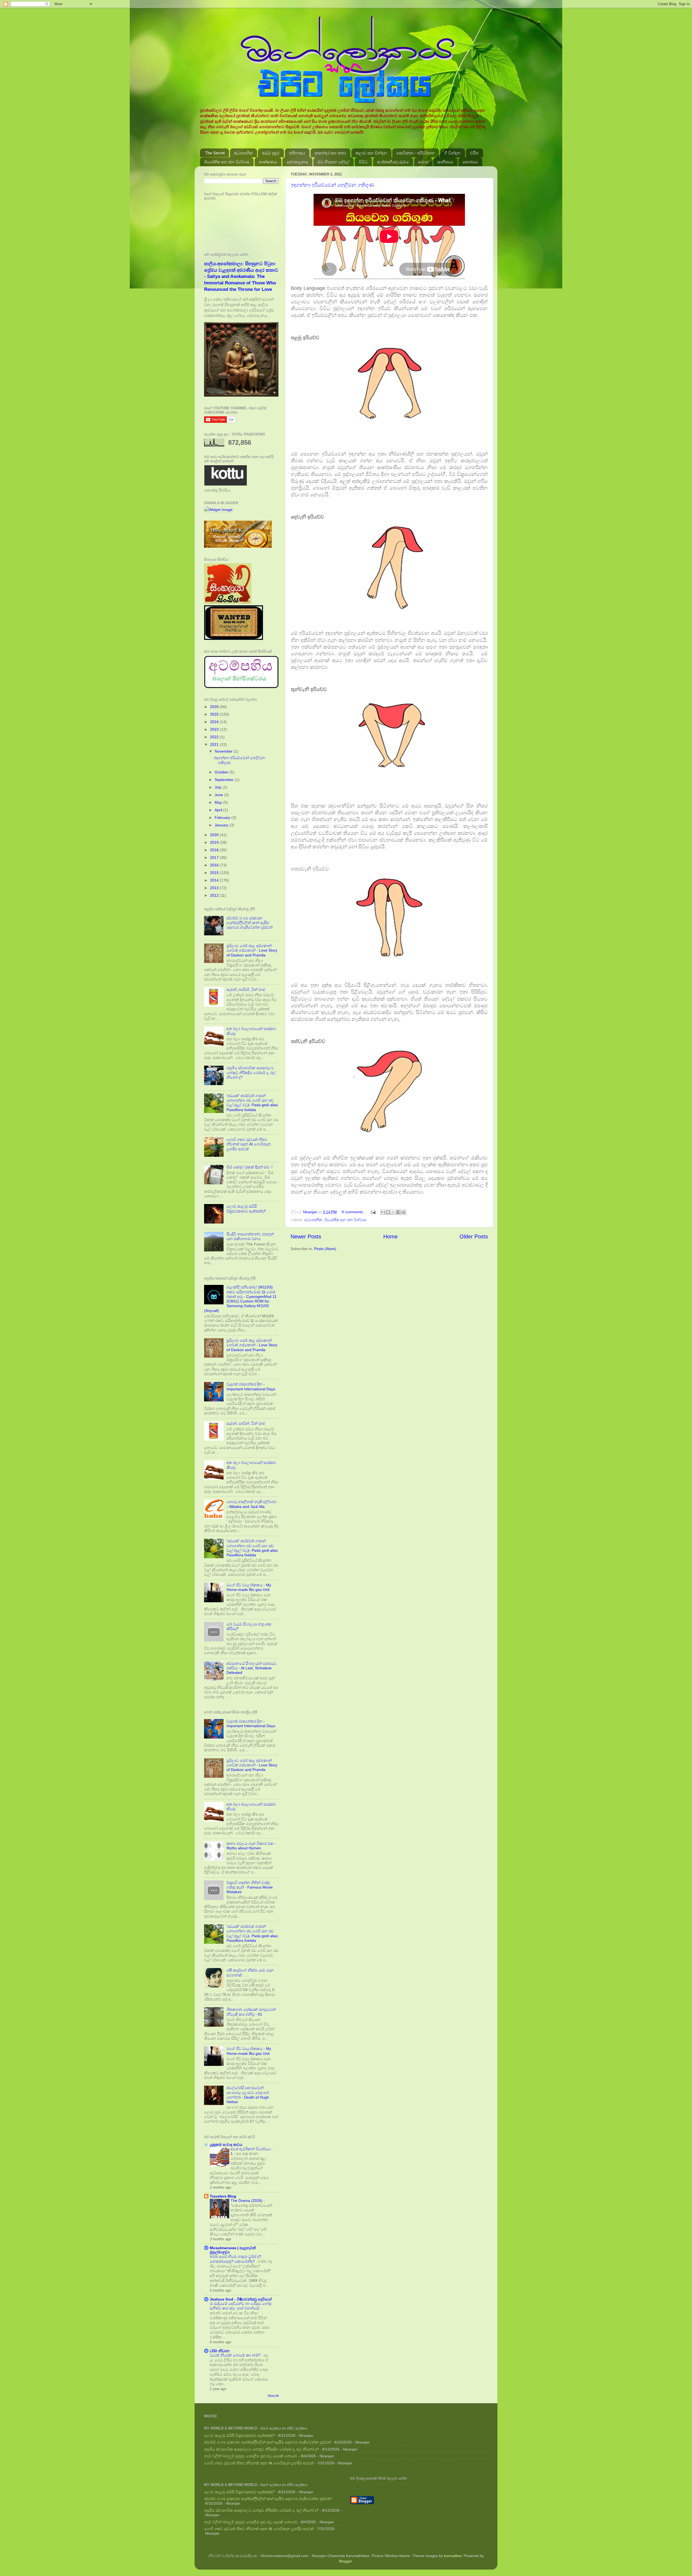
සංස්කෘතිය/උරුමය (393, 162)
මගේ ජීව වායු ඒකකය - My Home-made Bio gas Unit (249, 1587)
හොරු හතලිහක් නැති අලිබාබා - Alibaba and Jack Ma (252, 1504)
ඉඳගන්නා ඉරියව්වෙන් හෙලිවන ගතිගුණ (332, 185)
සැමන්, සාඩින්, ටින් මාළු (246, 989)
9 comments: (353, 1212)
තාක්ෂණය (268, 162)
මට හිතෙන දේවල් (333, 162)
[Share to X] (393, 1212)
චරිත (474, 153)
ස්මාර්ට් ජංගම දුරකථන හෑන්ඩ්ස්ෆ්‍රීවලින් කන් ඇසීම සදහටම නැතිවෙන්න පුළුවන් (249, 923)
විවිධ (363, 162)
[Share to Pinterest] (404, 1212)
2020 (215, 835)
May (219, 802)
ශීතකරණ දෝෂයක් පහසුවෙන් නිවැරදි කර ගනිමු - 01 (251, 2012)
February (223, 817)
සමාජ (423, 162)
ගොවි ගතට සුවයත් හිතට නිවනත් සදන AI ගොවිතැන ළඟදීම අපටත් (249, 1144)
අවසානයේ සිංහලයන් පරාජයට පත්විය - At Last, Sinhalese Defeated (252, 1668)
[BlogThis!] (388, 1212)
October (222, 772)
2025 (215, 714)
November (224, 751)
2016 (215, 865)
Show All (273, 2396)
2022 (215, 737)
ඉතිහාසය (297, 153)
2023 (215, 729)
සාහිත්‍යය (445, 162)
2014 (215, 880)
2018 (215, 850)
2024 (215, 722)
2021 (215, 744)
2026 (215, 707)
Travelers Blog (223, 2196)
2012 (215, 895)
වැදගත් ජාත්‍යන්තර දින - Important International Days (251, 1386)
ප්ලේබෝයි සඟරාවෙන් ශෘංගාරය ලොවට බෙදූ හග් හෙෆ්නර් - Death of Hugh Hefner (248, 2095)
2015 (215, 873)
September (225, 780)
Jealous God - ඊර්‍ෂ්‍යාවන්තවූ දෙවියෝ (241, 2299)
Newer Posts (306, 1237)
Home (390, 1237)
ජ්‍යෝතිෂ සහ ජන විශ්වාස (227, 162)
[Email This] (383, 1212)
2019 (215, 842)
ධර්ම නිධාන (220, 2351)
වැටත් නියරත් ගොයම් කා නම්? (236, 2355)
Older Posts (474, 1237)
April (219, 810)
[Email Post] (373, 1212)
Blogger (345, 2561)
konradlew (453, 2556)
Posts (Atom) (325, 1249)
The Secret (215, 153)
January (222, 825)
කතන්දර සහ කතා (330, 153)
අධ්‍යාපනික (243, 153)
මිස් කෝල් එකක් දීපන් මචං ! (249, 1167)
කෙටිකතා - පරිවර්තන (415, 153)
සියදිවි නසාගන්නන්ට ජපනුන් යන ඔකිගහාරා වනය (250, 1236)
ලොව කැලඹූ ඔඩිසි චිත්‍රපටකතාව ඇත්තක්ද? (246, 1209)
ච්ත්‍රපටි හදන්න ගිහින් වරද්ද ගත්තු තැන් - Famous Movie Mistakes (250, 1887)
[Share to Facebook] (398, 1212)
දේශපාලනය (297, 162)
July (219, 787)
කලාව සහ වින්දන (371, 153)
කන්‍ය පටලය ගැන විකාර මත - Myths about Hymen (251, 1846)
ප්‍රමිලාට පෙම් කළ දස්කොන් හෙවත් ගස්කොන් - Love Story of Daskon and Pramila (252, 950)
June (219, 795)
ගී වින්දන (452, 153)
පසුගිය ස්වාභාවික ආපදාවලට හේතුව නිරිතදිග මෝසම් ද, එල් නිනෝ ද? (251, 1073)
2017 (215, 857)
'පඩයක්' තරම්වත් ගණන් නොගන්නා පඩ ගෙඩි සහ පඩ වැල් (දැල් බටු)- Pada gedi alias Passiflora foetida (252, 1103)
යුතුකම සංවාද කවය (226, 2145)
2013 (215, 888)
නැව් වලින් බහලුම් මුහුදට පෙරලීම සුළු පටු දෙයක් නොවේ (251, 2456)
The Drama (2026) (247, 2201)
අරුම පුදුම (271, 153)
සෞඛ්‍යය (470, 162)
